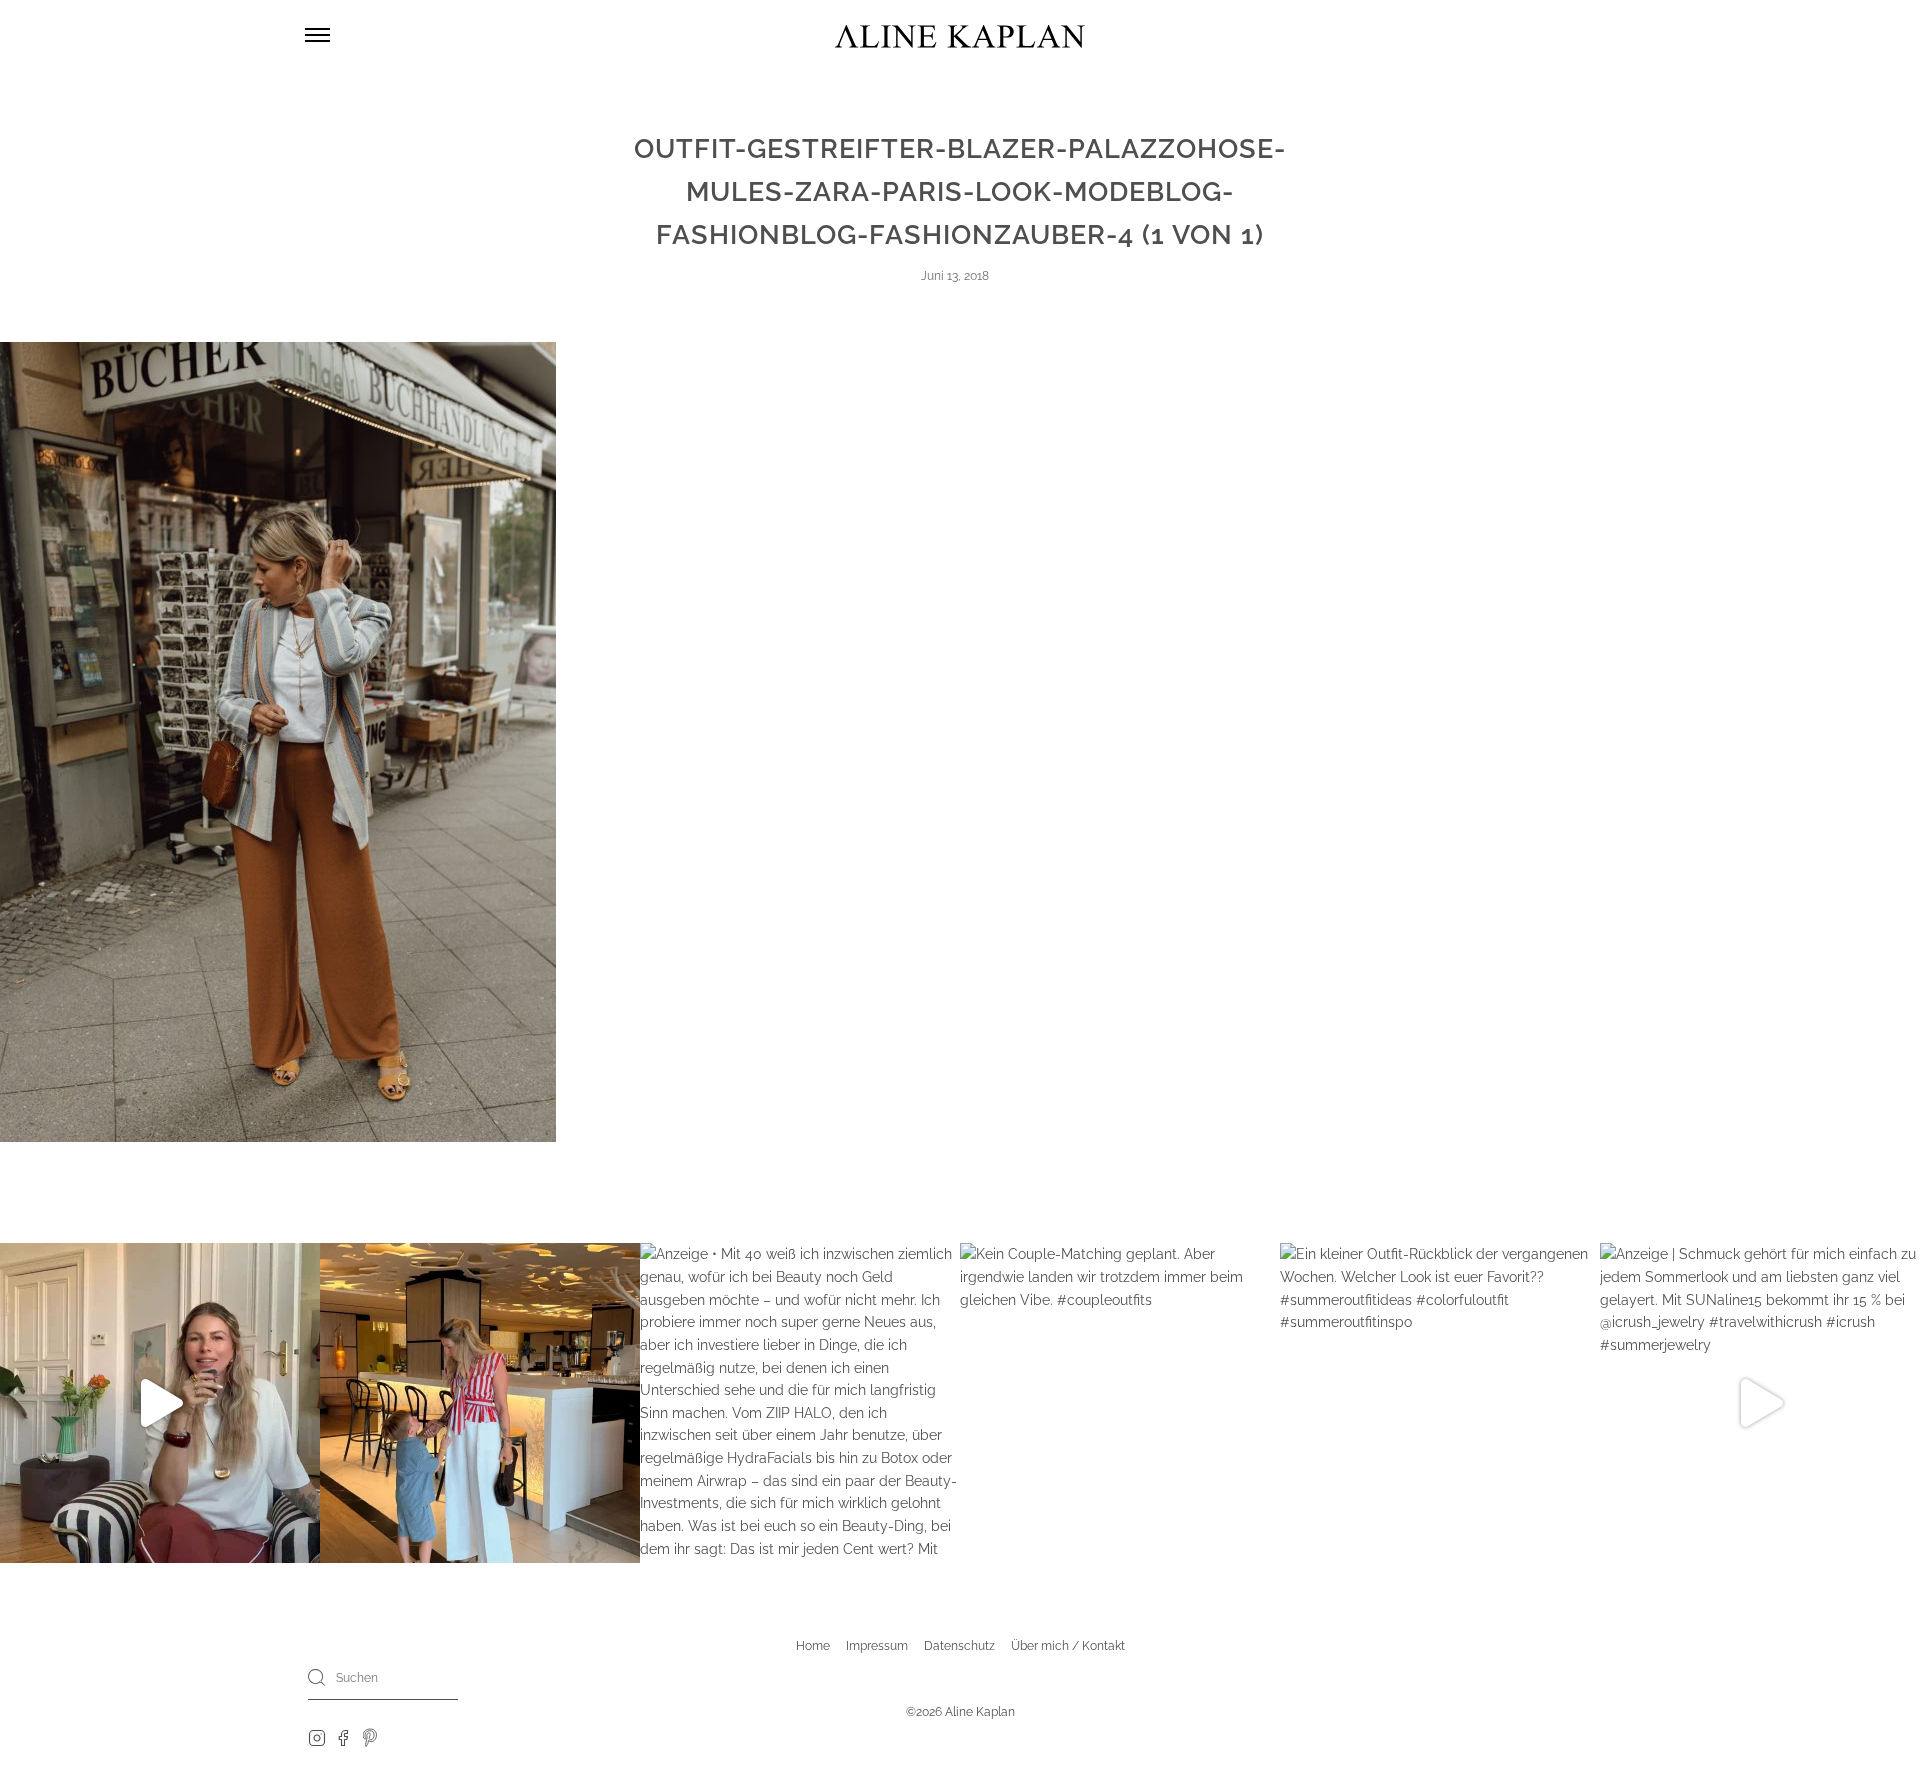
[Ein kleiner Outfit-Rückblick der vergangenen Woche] (1440, 1403)
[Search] (317, 1677)
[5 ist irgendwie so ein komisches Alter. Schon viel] (480, 1403)
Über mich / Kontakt (1068, 1646)
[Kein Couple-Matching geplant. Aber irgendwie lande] (1120, 1403)
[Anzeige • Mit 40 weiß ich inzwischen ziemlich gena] (800, 1403)
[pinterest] (370, 1737)
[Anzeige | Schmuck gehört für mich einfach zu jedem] (1760, 1403)
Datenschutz (959, 1646)
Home (813, 1646)
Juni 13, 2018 (955, 276)
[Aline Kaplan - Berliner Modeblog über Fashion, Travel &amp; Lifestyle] (960, 35)
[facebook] (343, 1737)
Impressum (877, 1646)
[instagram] (317, 1737)
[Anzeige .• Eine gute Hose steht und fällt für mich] (160, 1403)
